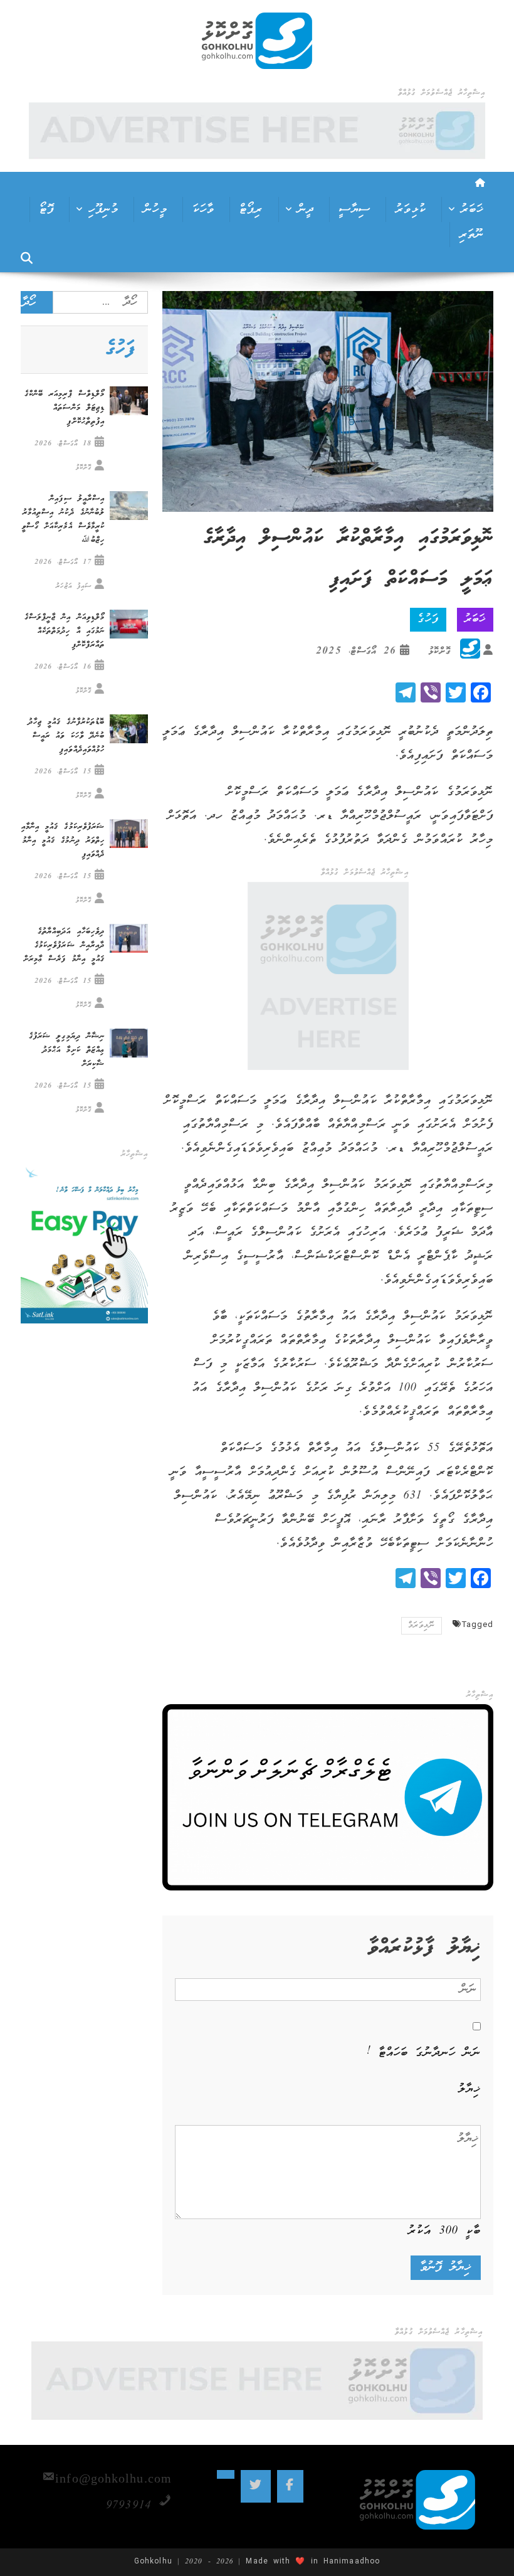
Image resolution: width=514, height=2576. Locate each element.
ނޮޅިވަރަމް (422, 1625)
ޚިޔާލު (469, 2089)
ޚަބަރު (472, 209)
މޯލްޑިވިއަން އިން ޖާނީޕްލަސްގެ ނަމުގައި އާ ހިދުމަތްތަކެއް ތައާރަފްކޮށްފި (65, 631)
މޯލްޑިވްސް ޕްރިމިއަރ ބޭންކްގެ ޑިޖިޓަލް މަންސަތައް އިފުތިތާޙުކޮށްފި (65, 408)
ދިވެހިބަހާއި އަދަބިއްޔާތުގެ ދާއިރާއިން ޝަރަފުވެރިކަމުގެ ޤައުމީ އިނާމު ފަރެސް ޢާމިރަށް (64, 946)
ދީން (306, 209)
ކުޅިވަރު (411, 209)
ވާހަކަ (203, 209)
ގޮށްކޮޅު (440, 651)
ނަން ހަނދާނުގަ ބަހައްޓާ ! (424, 2053)
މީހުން (155, 209)
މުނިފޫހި (103, 209)
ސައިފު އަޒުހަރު (74, 586)
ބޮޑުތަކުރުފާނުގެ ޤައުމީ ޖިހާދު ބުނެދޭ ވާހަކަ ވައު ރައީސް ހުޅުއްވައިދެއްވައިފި (66, 736)
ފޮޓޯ (47, 209)
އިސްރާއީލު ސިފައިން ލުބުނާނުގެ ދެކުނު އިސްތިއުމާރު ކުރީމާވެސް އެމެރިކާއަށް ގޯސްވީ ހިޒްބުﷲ (63, 520)
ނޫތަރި (472, 235)
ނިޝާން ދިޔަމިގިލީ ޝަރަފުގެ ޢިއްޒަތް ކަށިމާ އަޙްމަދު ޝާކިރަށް (67, 1050)
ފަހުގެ (428, 619)
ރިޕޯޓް (251, 209)
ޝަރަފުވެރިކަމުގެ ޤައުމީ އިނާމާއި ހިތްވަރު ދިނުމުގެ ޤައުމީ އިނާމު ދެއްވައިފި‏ (63, 841)
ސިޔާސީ (355, 209)
